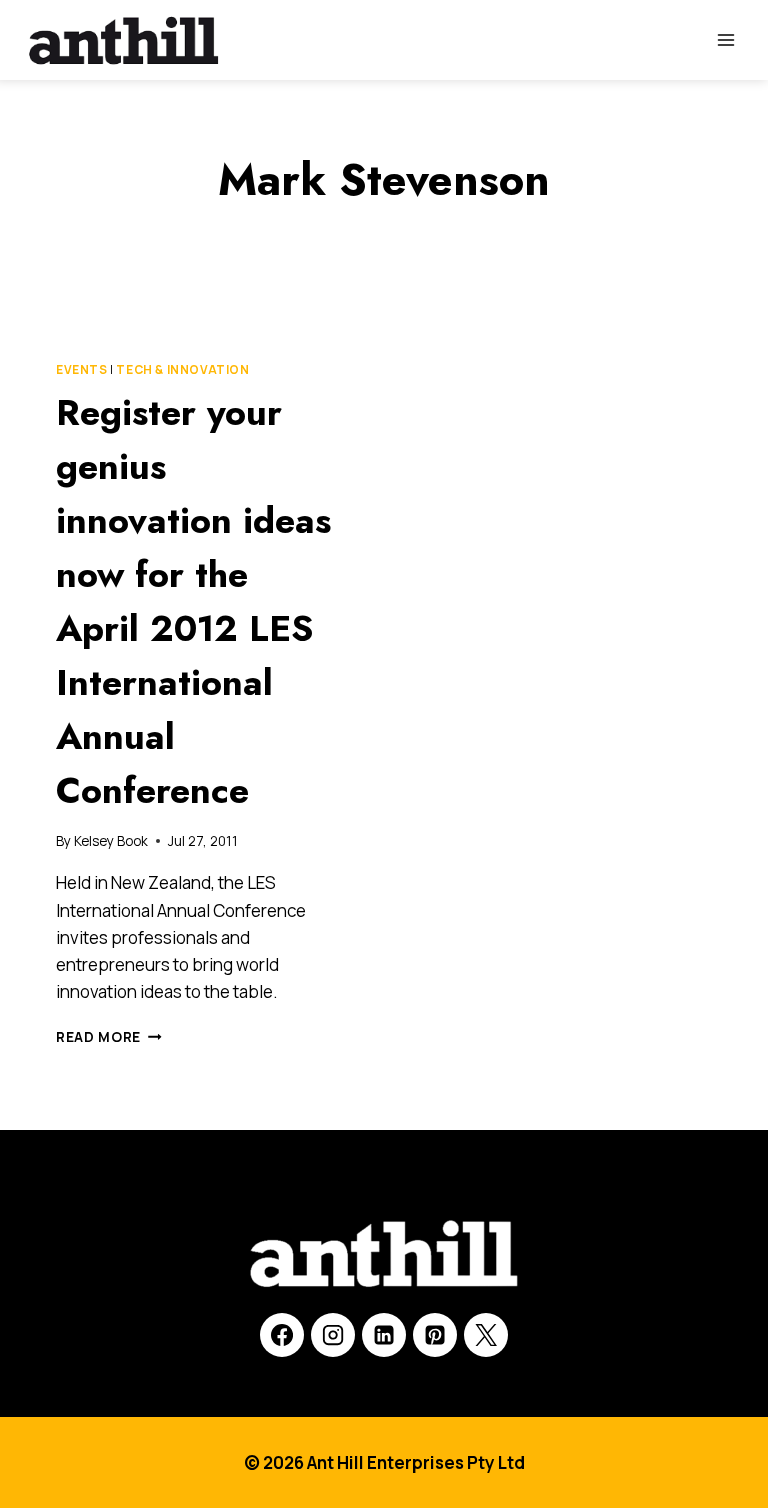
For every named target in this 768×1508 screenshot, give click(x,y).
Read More (109, 1037)
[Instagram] (333, 1335)
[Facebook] (282, 1335)
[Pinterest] (435, 1335)
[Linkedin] (384, 1335)
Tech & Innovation (182, 369)
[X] (486, 1335)
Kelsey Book (111, 841)
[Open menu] (725, 39)
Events (82, 369)
